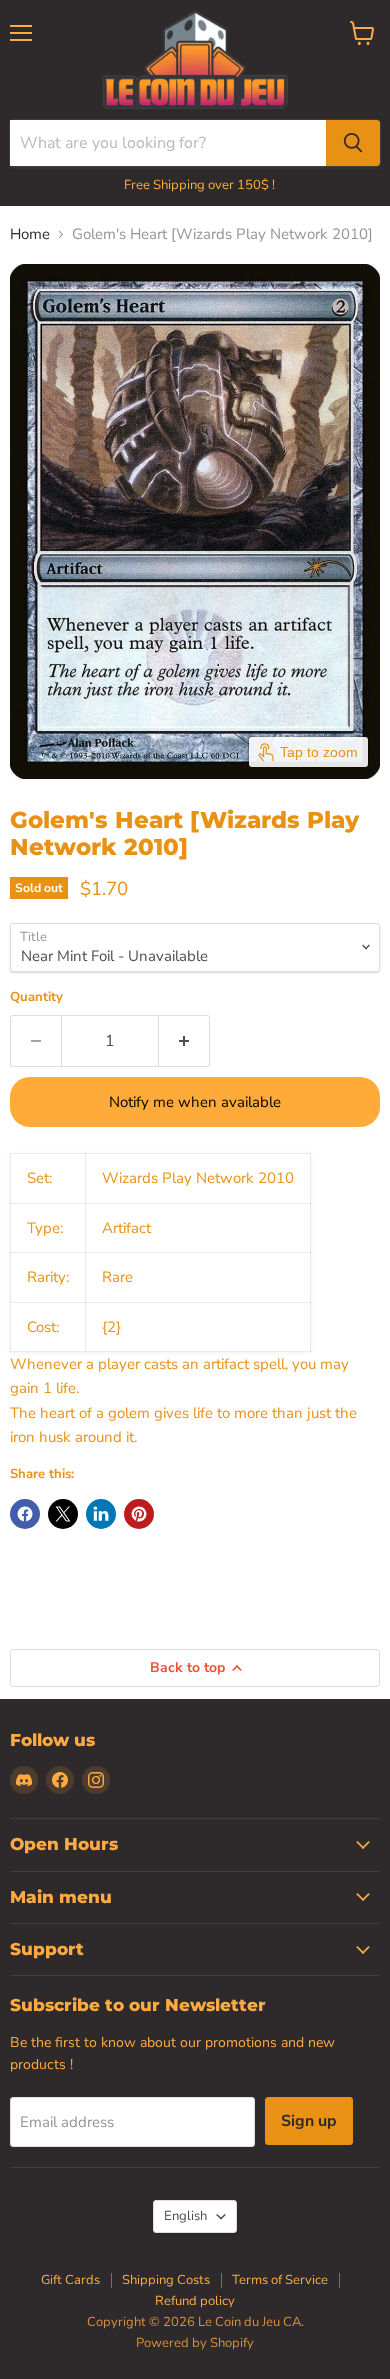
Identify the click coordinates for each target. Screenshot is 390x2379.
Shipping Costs (166, 2280)
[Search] (353, 143)
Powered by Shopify (195, 2343)
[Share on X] (63, 1514)
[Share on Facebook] (25, 1514)
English (185, 2216)
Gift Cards (70, 2280)
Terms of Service (280, 2280)
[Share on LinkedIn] (101, 1514)
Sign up (309, 2121)
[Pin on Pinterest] (139, 1514)
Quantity (36, 997)
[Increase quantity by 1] (184, 1041)
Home (30, 234)
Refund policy (195, 2301)
